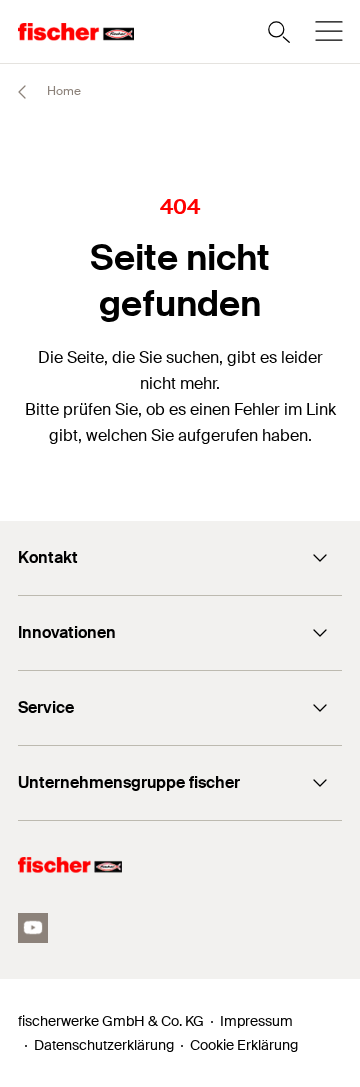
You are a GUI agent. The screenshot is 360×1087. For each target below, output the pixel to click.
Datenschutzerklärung (104, 1045)
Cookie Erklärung (244, 1045)
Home (62, 91)
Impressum (256, 1021)
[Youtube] (33, 928)
